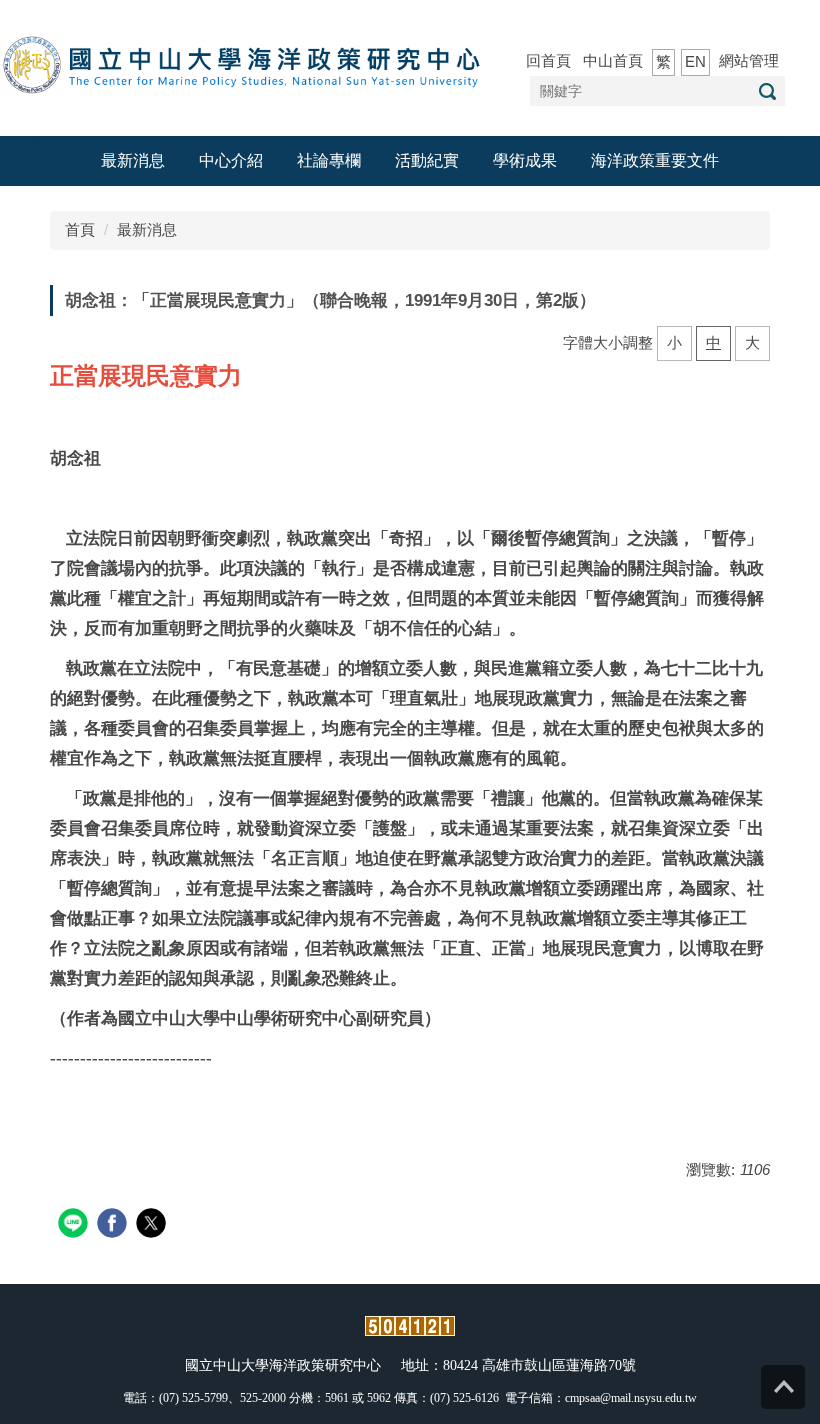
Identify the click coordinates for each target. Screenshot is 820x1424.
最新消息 (133, 160)
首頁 (80, 229)
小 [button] (674, 342)
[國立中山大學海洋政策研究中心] (245, 66)
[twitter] (153, 1225)
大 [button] (752, 342)
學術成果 (525, 160)
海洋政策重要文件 (655, 160)
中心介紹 (231, 160)
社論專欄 (329, 160)
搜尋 (767, 91)
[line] (75, 1225)
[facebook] (114, 1225)
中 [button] (713, 342)
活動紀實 (427, 160)
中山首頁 (613, 60)
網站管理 (749, 60)
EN (695, 61)
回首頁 (548, 60)
